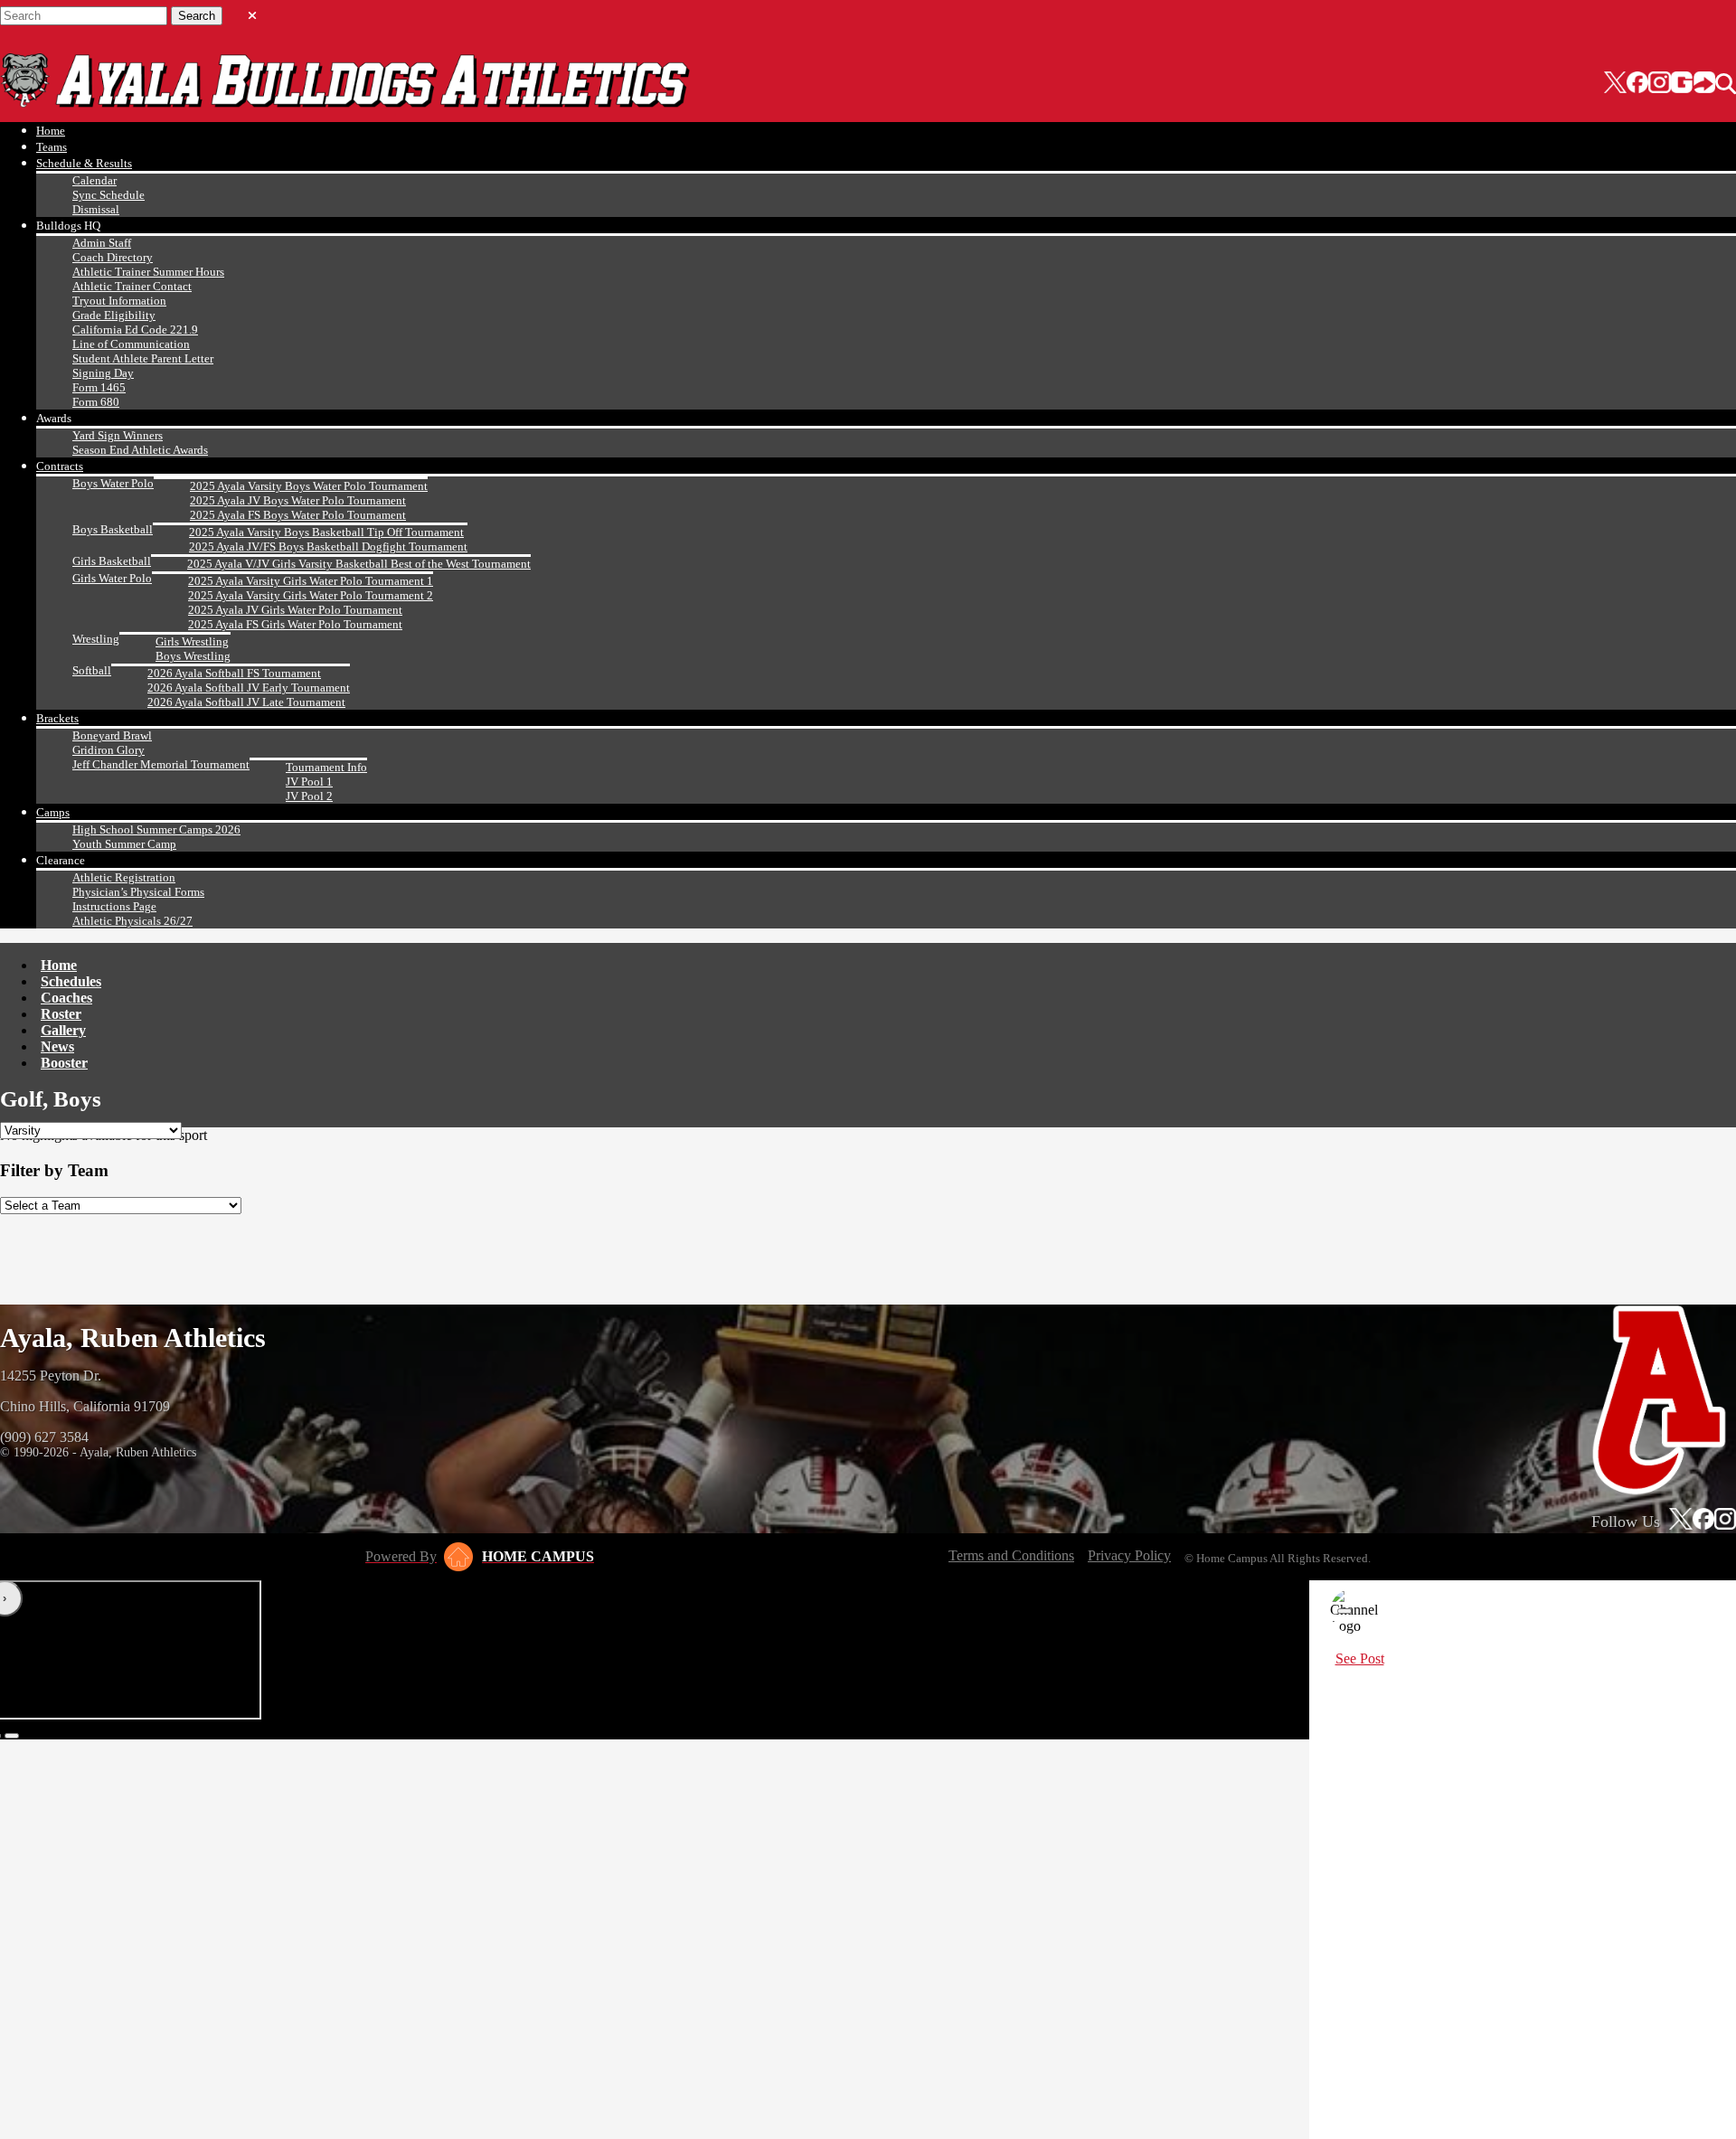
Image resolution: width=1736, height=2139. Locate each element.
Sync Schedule (108, 195)
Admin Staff (102, 243)
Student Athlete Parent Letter (143, 358)
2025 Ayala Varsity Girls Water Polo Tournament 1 (311, 581)
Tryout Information (119, 301)
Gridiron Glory (108, 750)
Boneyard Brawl (112, 735)
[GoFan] (1693, 84)
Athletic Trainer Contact (132, 286)
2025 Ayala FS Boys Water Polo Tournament (298, 515)
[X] (1615, 84)
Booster (64, 1063)
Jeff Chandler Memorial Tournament (161, 764)
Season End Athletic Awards (140, 450)
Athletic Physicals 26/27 (132, 921)
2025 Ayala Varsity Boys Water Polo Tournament (309, 486)
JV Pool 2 (309, 796)
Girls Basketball (112, 561)
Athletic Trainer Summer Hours (148, 272)
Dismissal (96, 209)
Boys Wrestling (193, 656)
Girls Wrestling (192, 641)
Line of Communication (131, 344)
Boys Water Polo (113, 483)
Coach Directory (113, 257)
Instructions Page (114, 906)
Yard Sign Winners (118, 435)
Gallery (63, 1030)
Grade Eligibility (114, 315)
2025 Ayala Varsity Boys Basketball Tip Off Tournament (326, 532)
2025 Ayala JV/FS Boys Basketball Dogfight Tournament (328, 547)
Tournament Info (326, 767)
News (57, 1046)
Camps (53, 812)
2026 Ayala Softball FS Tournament (234, 673)
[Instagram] (1659, 84)
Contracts (60, 466)
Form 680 (96, 402)
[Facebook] (1637, 84)
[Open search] (1726, 84)
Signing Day (103, 373)
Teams (52, 147)
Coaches (66, 998)
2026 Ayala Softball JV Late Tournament (246, 702)
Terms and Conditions (1011, 1555)
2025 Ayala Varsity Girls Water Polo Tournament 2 (311, 595)
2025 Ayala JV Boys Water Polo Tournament (298, 500)
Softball (92, 670)
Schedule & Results (84, 163)
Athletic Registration (124, 877)
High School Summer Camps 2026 (156, 829)
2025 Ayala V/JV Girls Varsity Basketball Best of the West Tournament (359, 564)
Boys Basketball (113, 529)
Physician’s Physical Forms (138, 892)
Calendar (94, 180)
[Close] (1344, 1611)
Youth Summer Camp (124, 844)
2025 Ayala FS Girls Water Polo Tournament (295, 624)
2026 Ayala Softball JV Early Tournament (249, 688)
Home (51, 131)
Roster (61, 1014)
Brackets (57, 718)
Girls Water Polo (112, 578)
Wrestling (96, 639)
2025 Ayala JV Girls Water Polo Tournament (295, 610)
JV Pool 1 (309, 782)
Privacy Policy (1129, 1555)
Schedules (71, 981)
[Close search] (252, 12)
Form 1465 (99, 387)
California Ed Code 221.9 (135, 330)
